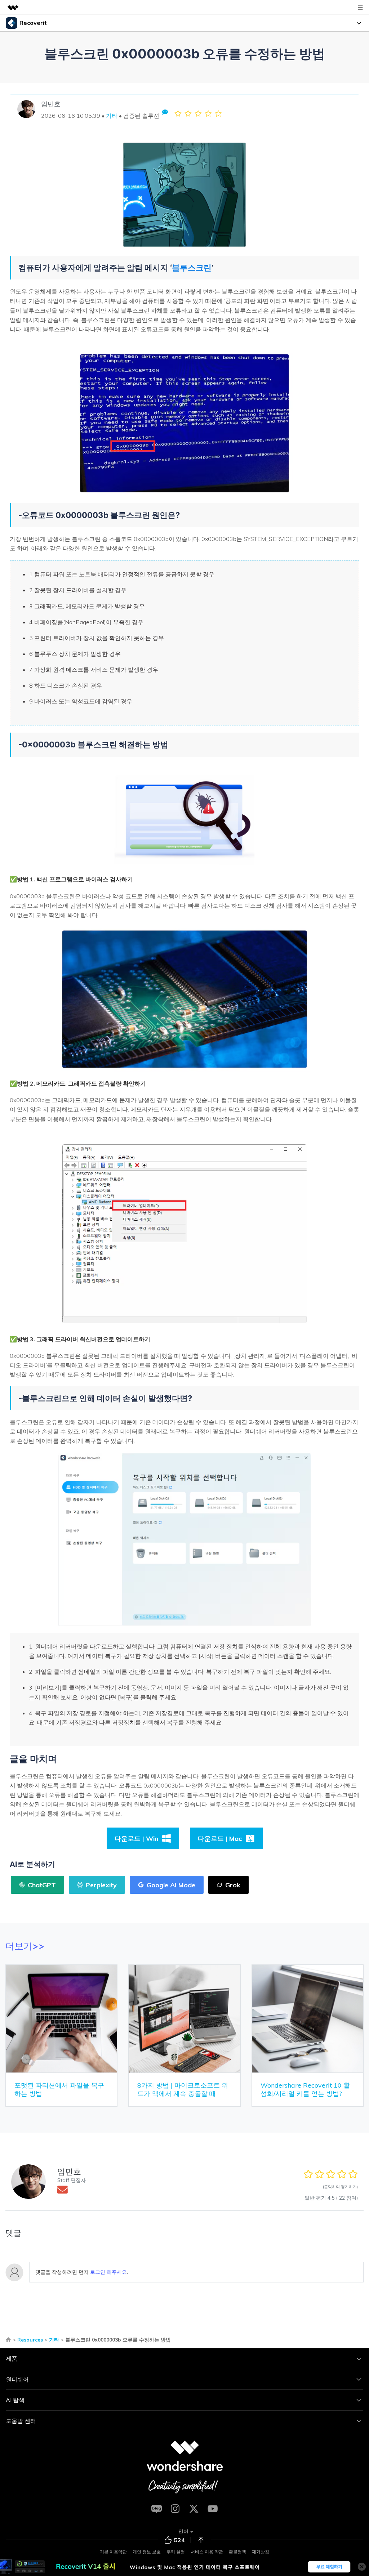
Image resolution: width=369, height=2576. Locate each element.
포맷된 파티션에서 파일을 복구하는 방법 (59, 2089)
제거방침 (261, 2552)
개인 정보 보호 (147, 2552)
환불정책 (237, 2552)
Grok (233, 1885)
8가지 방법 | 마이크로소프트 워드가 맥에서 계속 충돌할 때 (183, 2089)
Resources (30, 2340)
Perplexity (101, 1885)
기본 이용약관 (113, 2552)
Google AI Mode (171, 1885)
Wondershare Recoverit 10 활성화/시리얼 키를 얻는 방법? (305, 2089)
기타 (112, 116)
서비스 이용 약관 (207, 2552)
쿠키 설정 (176, 2552)
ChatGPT (42, 1885)
